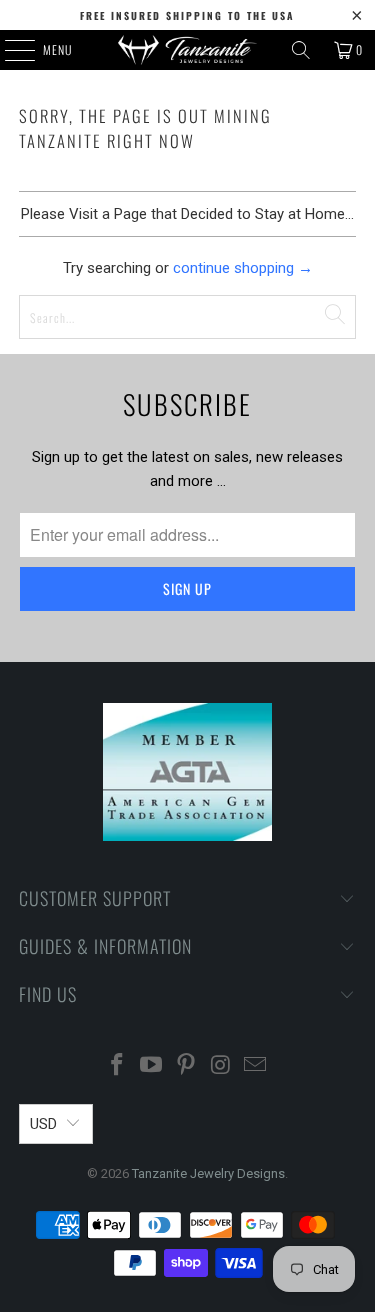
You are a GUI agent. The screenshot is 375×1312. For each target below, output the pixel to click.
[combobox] (187, 317)
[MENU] (9, 50)
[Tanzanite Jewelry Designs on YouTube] (152, 1066)
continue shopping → (243, 268)
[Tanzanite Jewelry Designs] (188, 50)
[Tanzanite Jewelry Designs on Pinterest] (187, 1066)
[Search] (301, 50)
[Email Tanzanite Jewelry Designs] (256, 1066)
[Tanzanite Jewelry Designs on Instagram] (221, 1066)
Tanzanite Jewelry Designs (208, 1173)
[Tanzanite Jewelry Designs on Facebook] (117, 1066)
